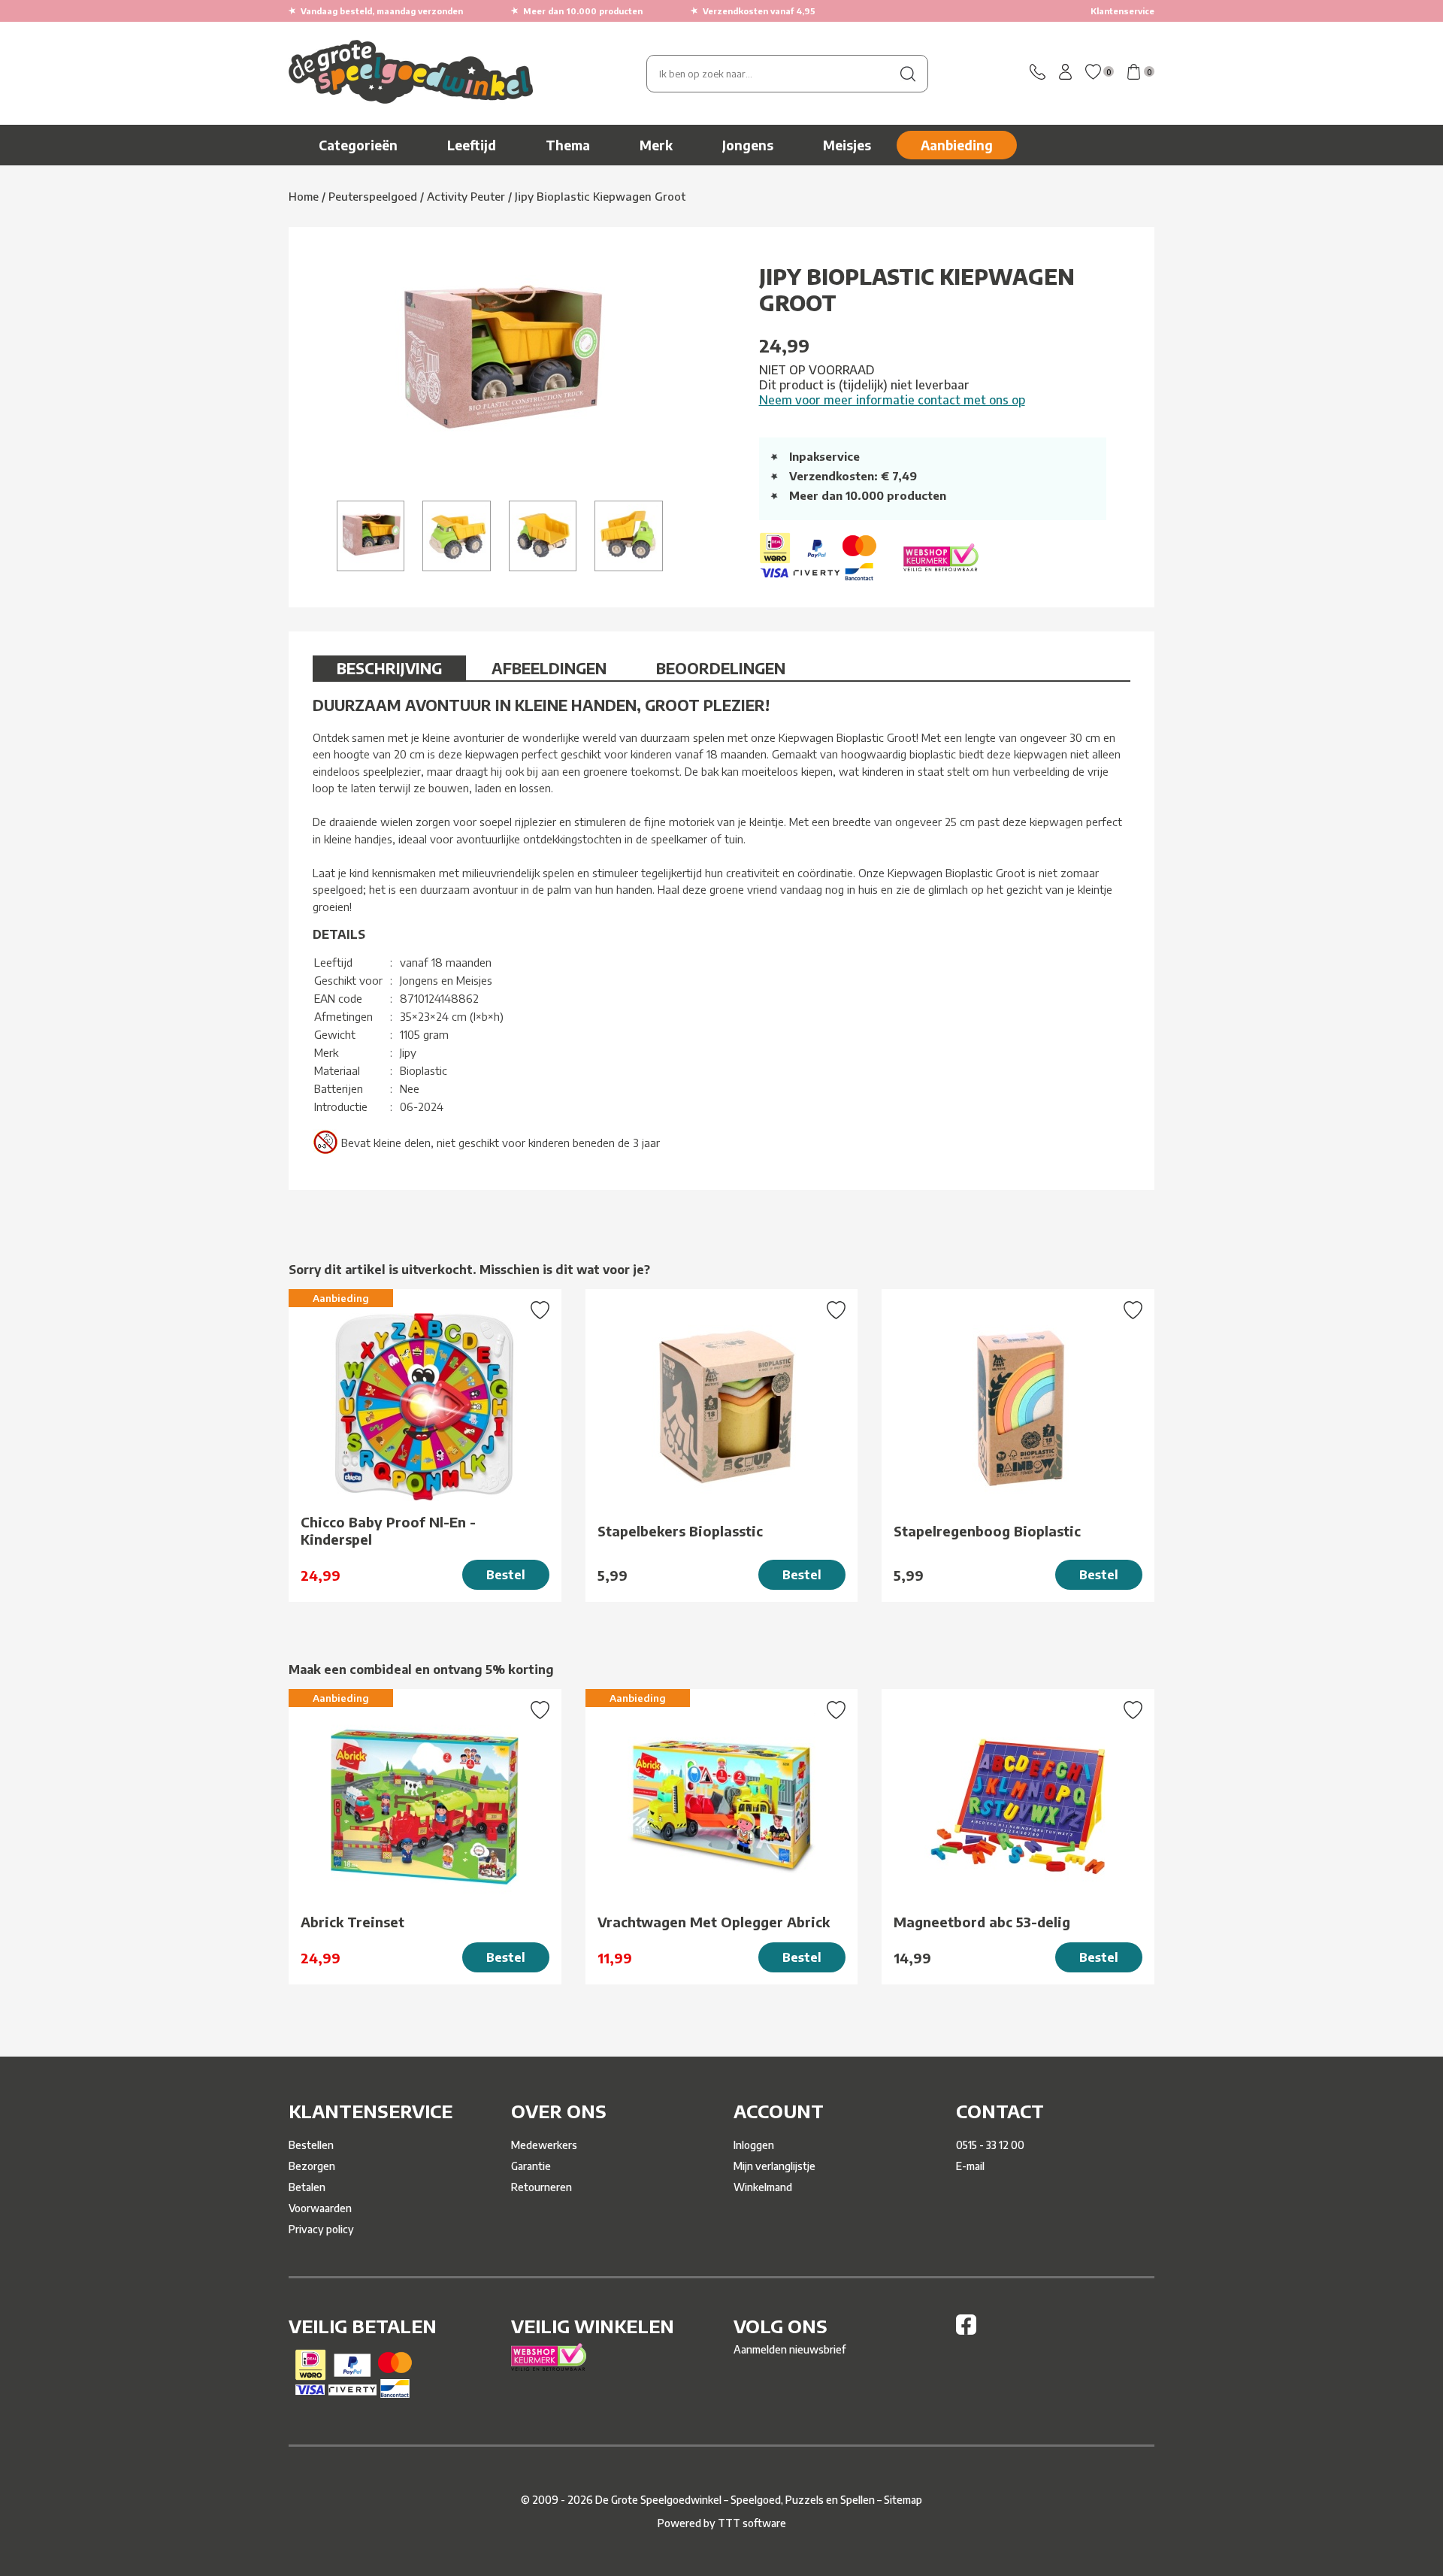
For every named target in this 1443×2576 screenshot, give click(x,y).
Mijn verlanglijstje (774, 2166)
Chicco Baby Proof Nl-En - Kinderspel (388, 1530)
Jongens (748, 145)
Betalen (307, 2187)
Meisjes (847, 145)
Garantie (531, 2166)
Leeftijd (472, 145)
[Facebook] (966, 2331)
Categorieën (358, 145)
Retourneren (542, 2187)
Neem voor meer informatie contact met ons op (892, 400)
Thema (568, 145)
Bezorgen (312, 2166)
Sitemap (903, 2500)
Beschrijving (389, 668)
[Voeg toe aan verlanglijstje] (540, 1312)
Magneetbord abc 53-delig (982, 1922)
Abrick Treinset (352, 1922)
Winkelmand (763, 2187)
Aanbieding (957, 145)
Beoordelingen (721, 668)
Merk (656, 145)
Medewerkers (544, 2145)
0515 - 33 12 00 (990, 2145)
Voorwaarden (320, 2208)
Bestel (506, 1575)
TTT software (752, 2523)
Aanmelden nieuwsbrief (790, 2349)
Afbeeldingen (549, 668)
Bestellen (311, 2145)
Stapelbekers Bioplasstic (680, 1531)
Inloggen (754, 2145)
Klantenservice (1122, 11)
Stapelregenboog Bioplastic (987, 1531)
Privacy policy (321, 2229)
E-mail (970, 2166)
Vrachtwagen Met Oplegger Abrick (714, 1922)
